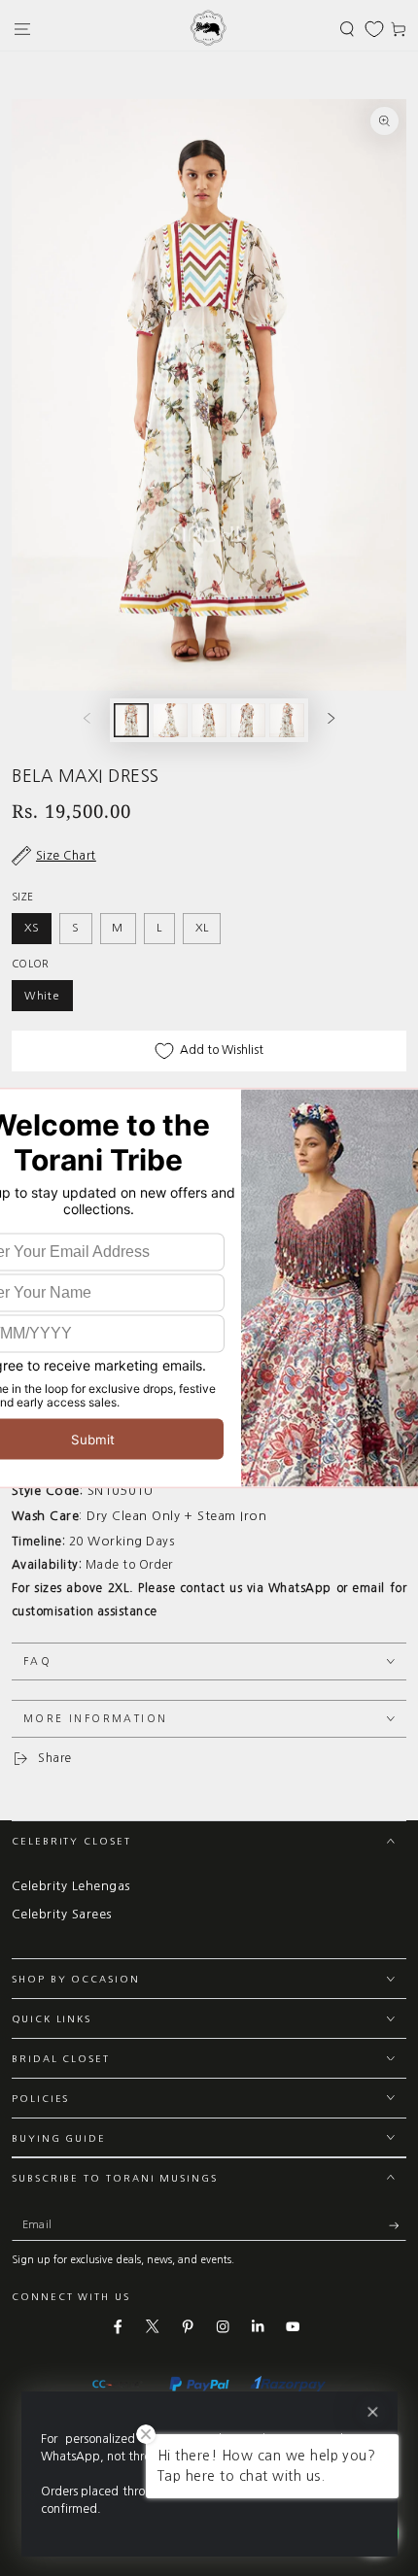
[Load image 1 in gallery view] (131, 720)
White (42, 996)
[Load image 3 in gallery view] (209, 720)
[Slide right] (331, 720)
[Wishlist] (374, 29)
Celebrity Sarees (62, 1914)
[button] (347, 29)
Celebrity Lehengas (71, 1886)
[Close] (372, 2412)
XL (202, 928)
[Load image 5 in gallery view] (286, 720)
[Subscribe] (398, 2225)
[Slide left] (87, 720)
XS (32, 928)
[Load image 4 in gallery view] (247, 720)
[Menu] (22, 29)
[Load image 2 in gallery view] (170, 720)
